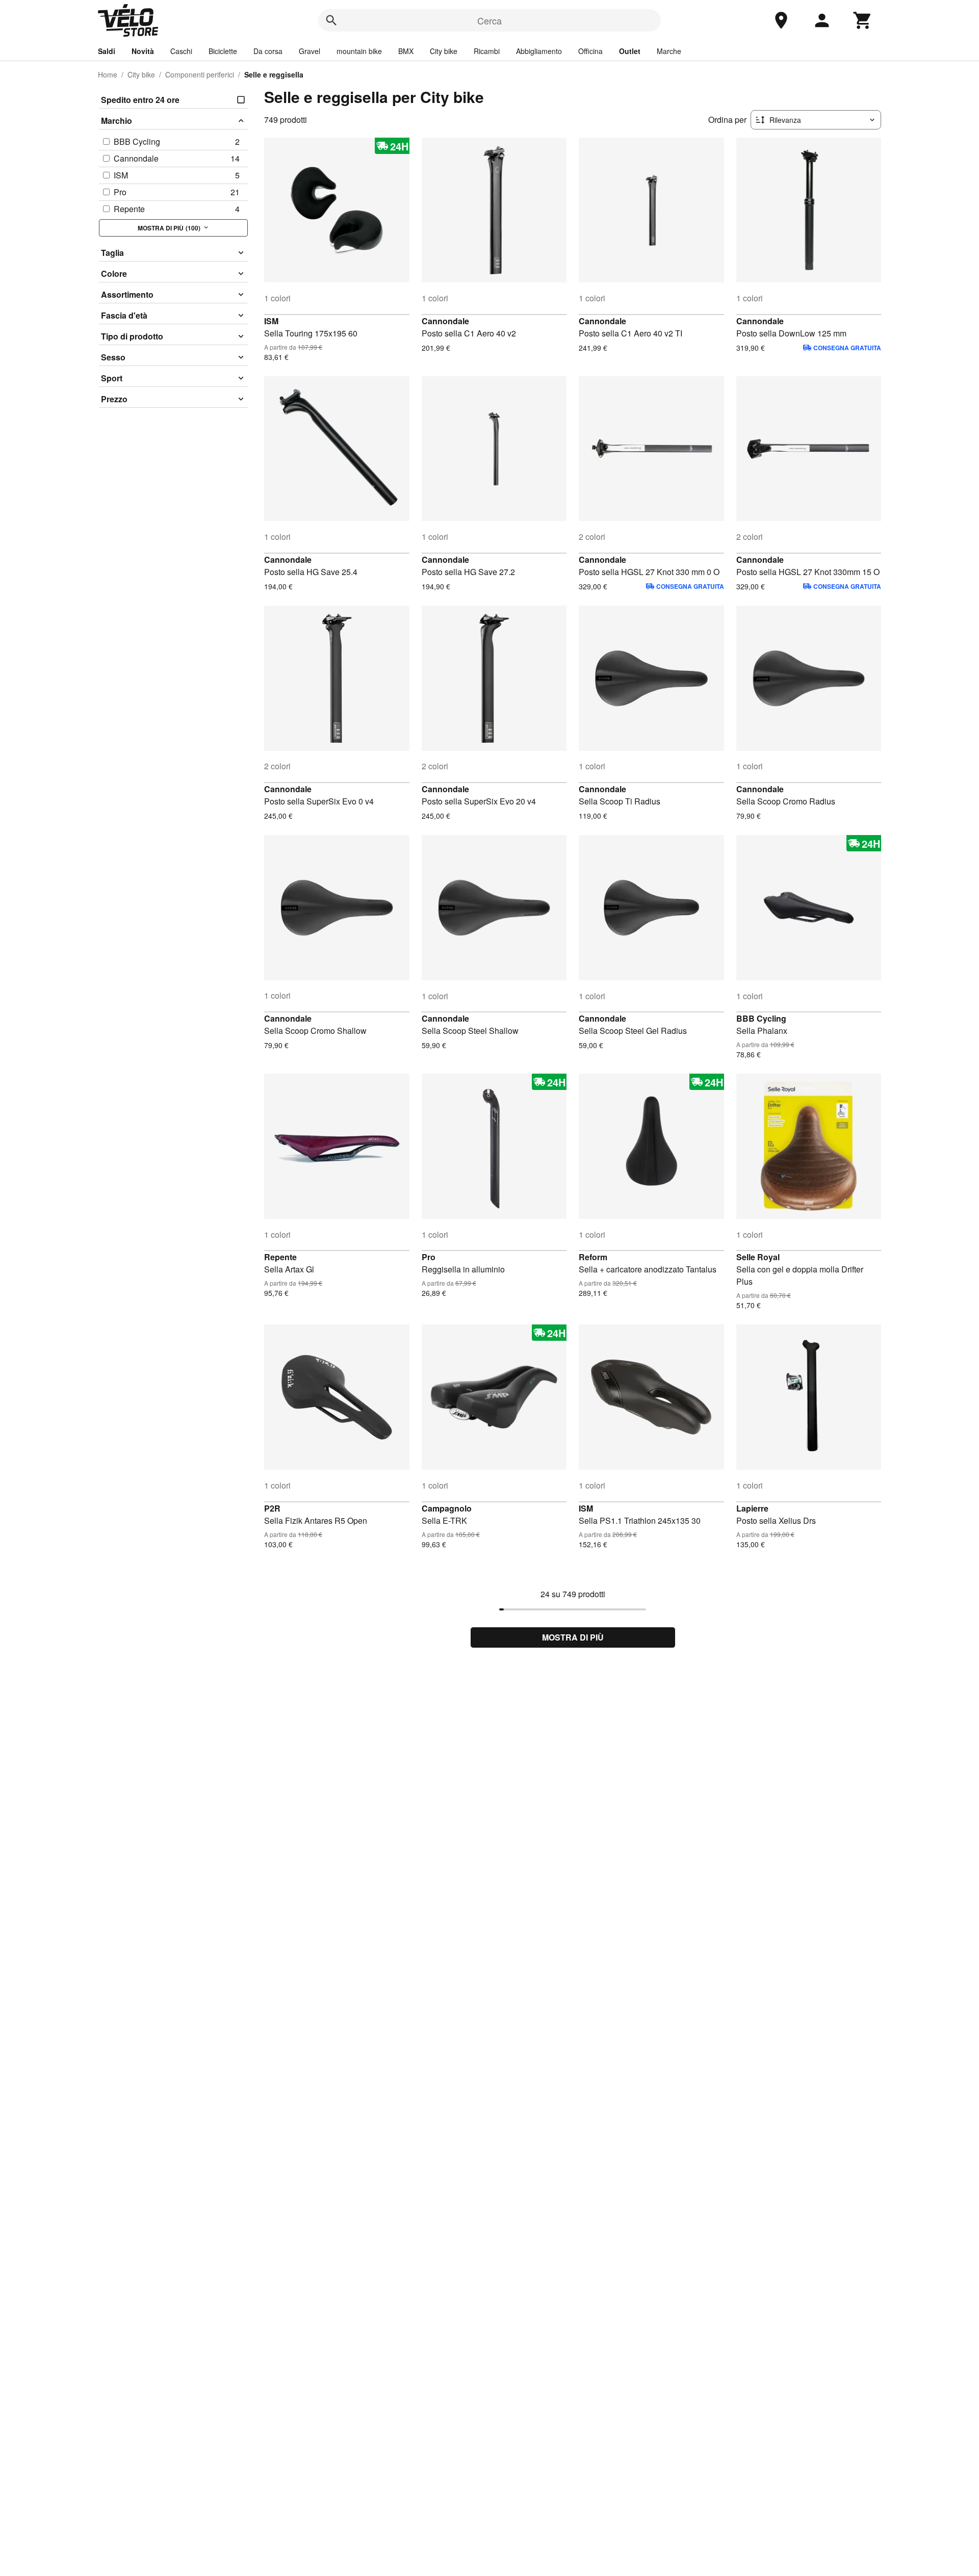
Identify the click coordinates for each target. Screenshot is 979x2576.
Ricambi (487, 51)
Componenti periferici (200, 74)
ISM (271, 321)
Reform (593, 1257)
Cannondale (445, 321)
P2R (272, 1508)
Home (108, 74)
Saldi (107, 51)
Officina (590, 51)
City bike (444, 51)
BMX (406, 51)
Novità (143, 51)
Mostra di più (573, 1637)
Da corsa (268, 51)
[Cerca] (331, 20)
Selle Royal (758, 1257)
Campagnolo (447, 1508)
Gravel (310, 51)
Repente (280, 1257)
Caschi (181, 51)
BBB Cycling (761, 1018)
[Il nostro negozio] (781, 20)
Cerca (489, 20)
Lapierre (752, 1508)
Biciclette (223, 51)
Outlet (630, 51)
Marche (669, 51)
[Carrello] (863, 20)
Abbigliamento (539, 51)
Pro (429, 1257)
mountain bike (359, 51)
